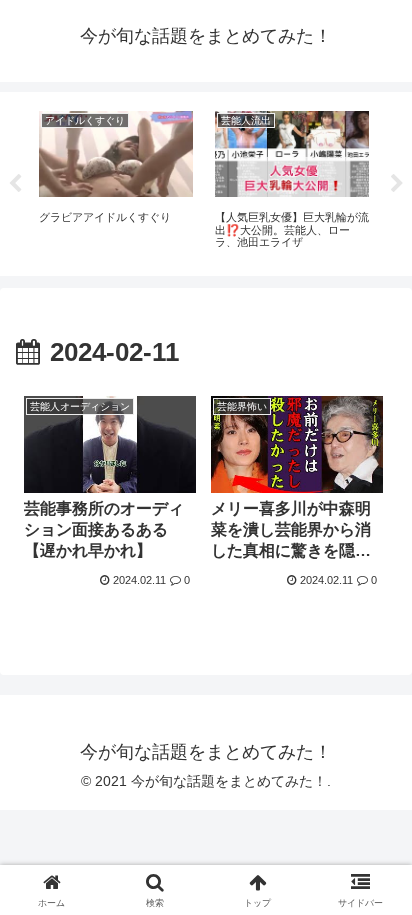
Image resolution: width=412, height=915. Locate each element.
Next (397, 184)
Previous (15, 184)
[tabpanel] (116, 180)
